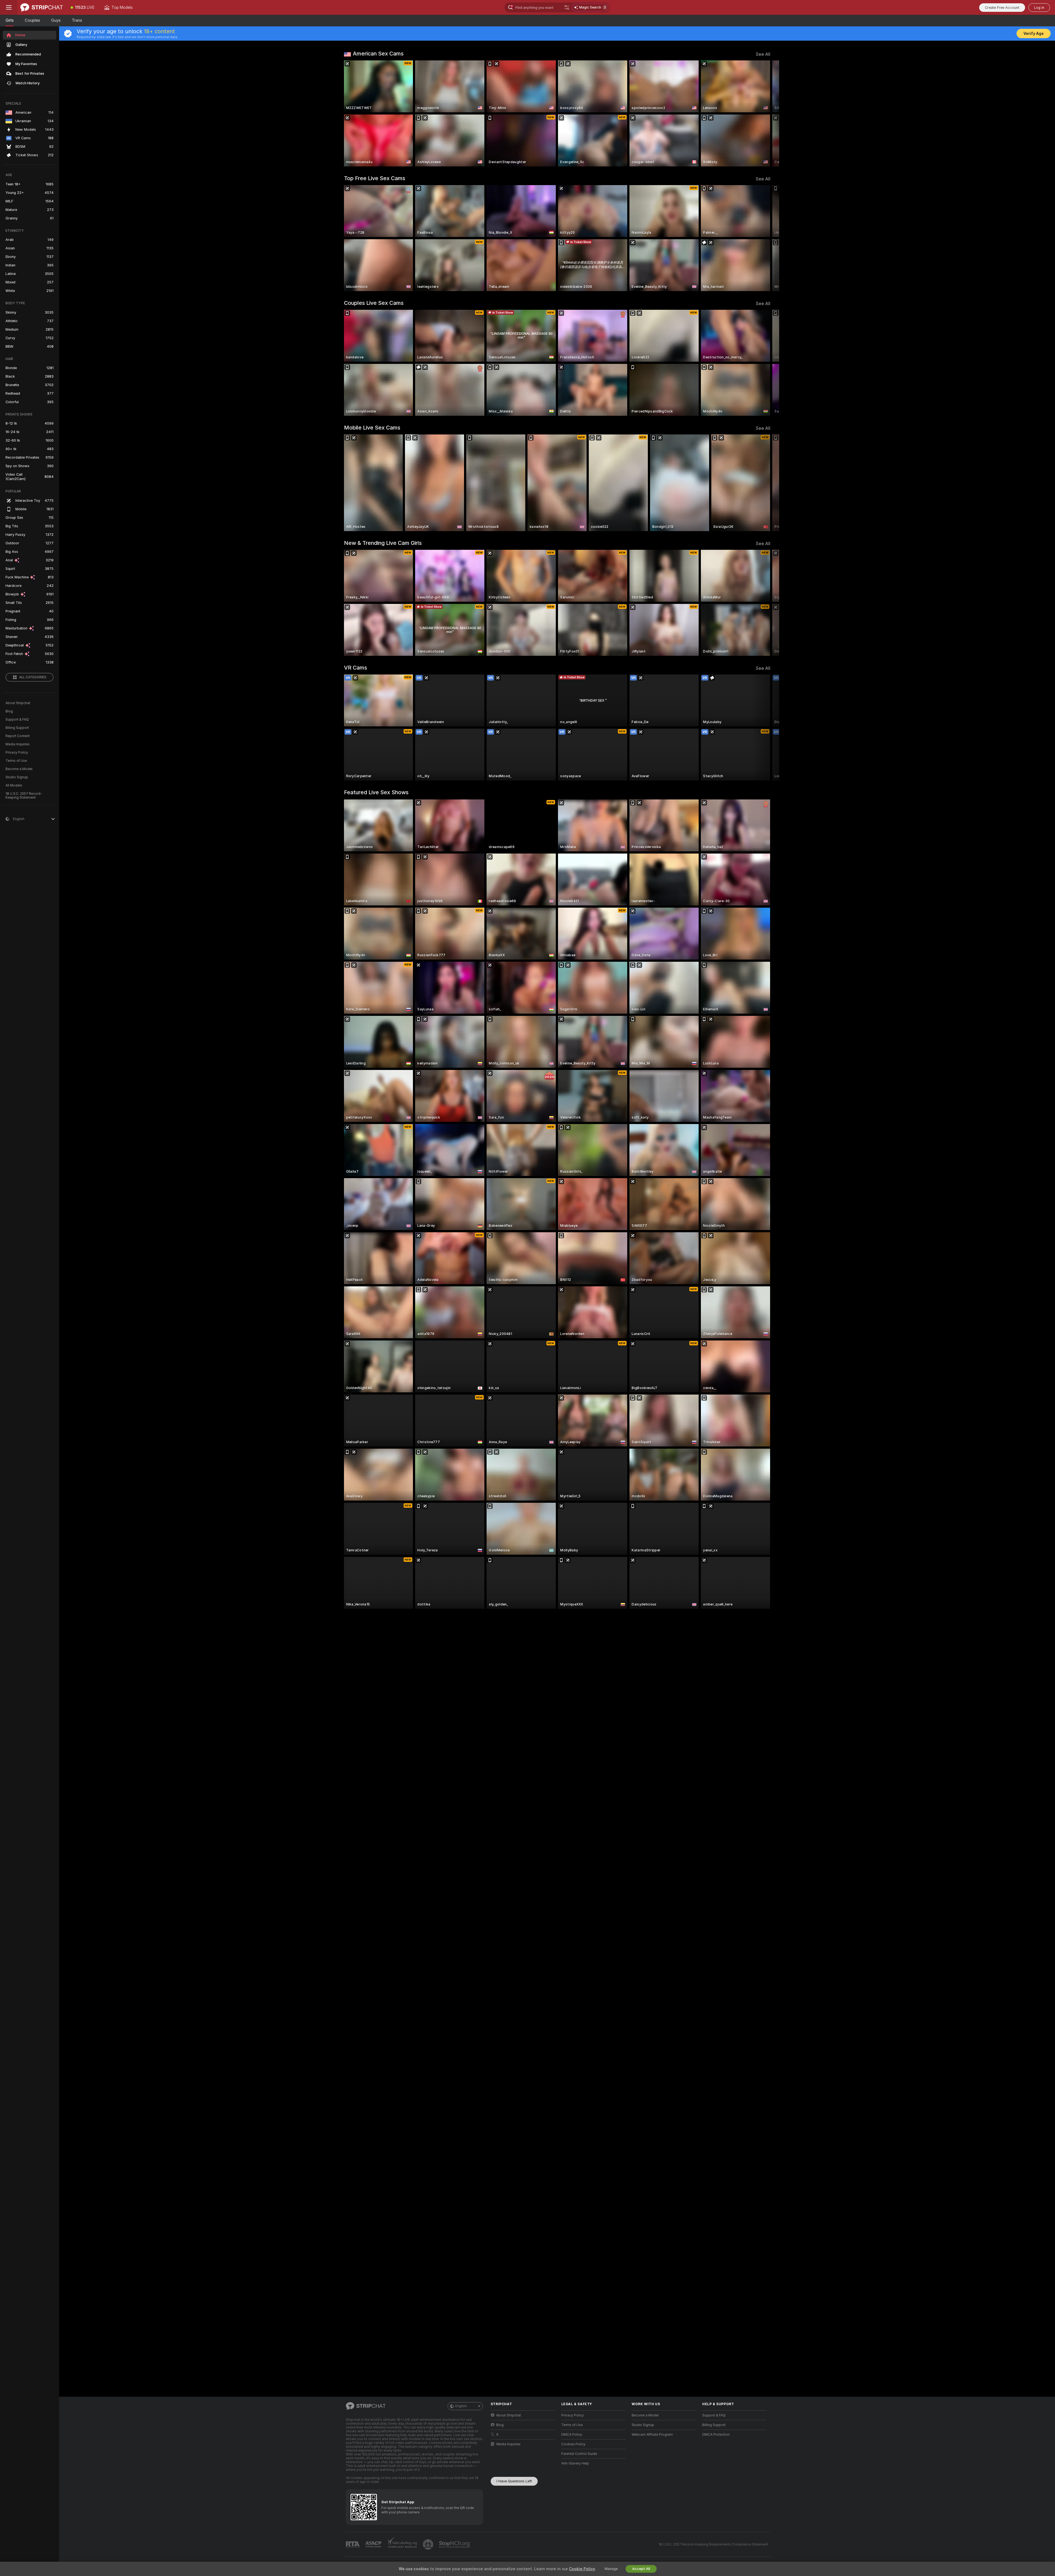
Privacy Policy (17, 752)
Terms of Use (16, 761)
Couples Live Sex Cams (374, 303)
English (461, 2406)
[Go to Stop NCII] (455, 2544)
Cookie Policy (582, 2569)
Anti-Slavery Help (575, 2463)
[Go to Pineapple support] (429, 2544)
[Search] (567, 7)
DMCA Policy (572, 2435)
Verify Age (1034, 34)
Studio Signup (17, 777)
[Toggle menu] (9, 7)
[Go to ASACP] (374, 2544)
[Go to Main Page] (42, 7)
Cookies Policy (573, 2444)
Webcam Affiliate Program (652, 2435)
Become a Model (19, 769)
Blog (9, 711)
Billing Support (17, 728)
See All (763, 54)
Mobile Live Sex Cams (372, 428)
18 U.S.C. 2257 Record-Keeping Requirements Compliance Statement (713, 2544)
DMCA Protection (716, 2435)
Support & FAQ (17, 720)
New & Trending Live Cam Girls (383, 543)
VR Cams (356, 668)
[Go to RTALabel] (353, 2545)
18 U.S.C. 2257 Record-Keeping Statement (24, 796)
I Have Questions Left (514, 2481)
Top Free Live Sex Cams (375, 178)
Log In (1039, 8)
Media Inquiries (18, 744)
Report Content (18, 736)
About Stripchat (18, 703)
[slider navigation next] (765, 113)
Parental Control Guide (579, 2454)
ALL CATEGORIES (33, 677)
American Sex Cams (378, 54)
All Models (14, 785)
